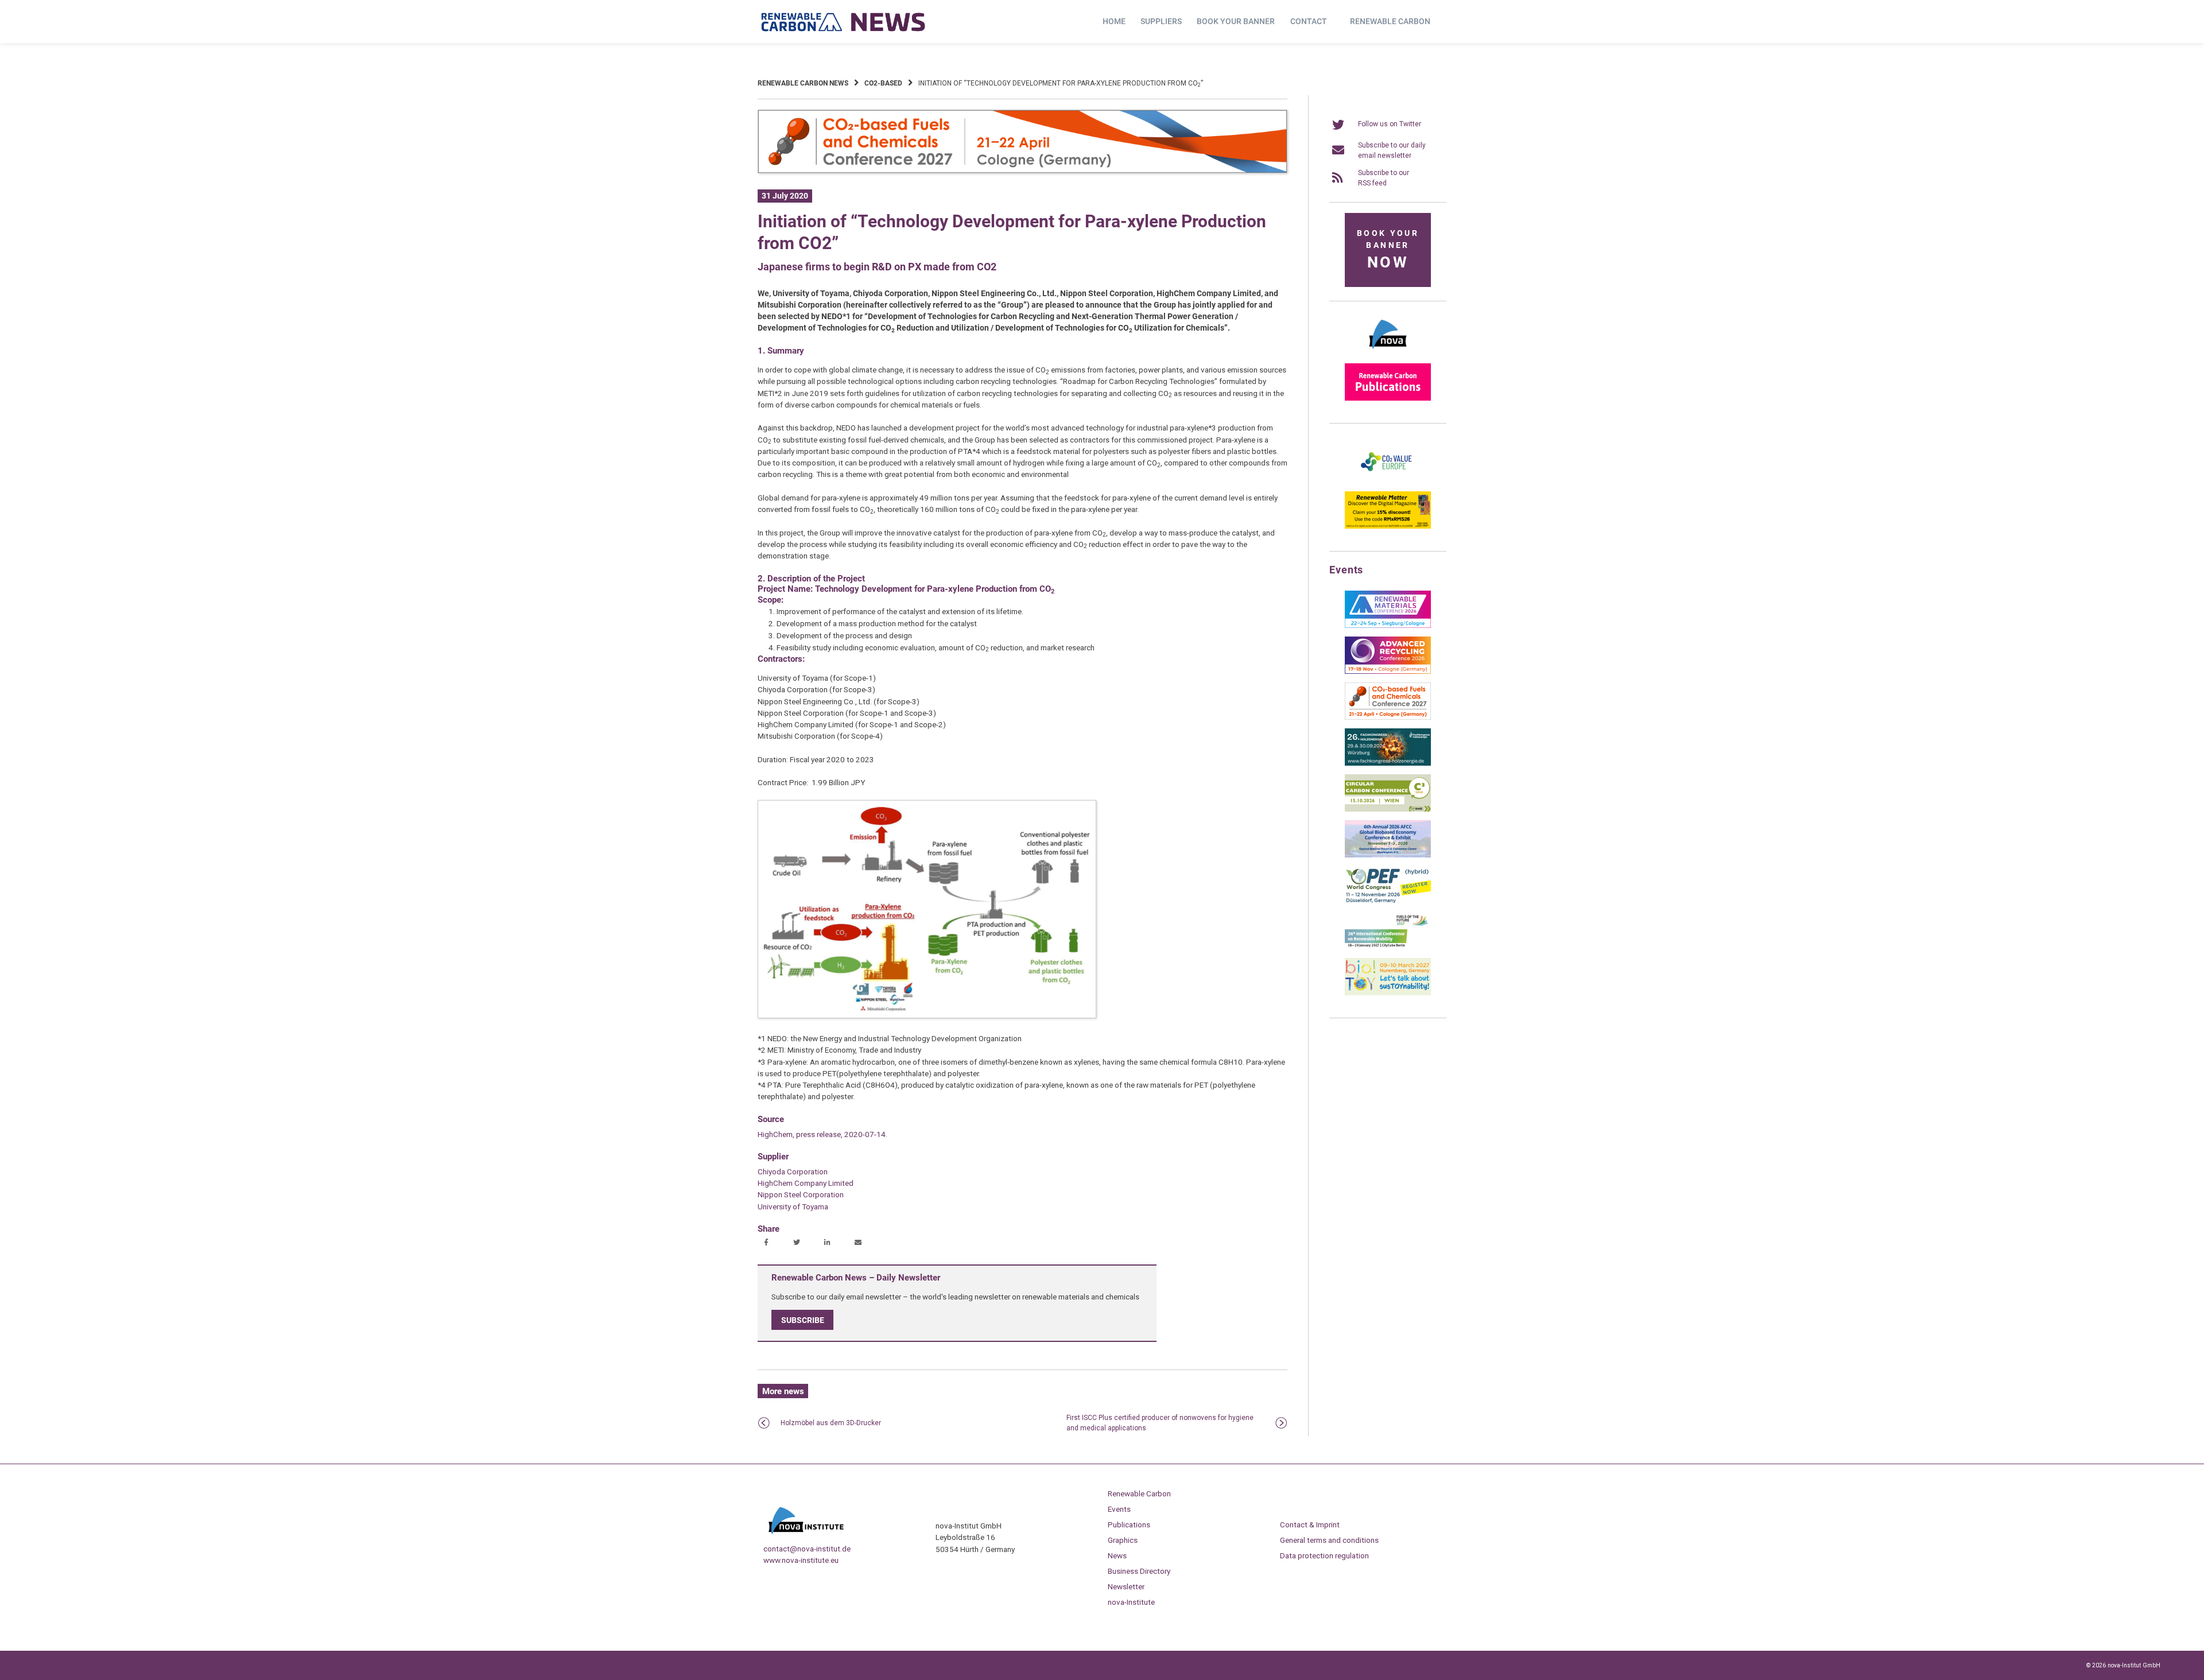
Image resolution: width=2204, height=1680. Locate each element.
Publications (1129, 1524)
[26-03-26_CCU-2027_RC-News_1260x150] (1023, 171)
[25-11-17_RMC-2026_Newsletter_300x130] (1388, 626)
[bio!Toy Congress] (1388, 993)
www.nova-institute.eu (801, 1560)
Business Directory (1139, 1571)
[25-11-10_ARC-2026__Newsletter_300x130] (1388, 672)
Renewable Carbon (1390, 21)
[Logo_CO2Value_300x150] (1388, 480)
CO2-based (883, 83)
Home (1114, 21)
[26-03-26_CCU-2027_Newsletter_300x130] (1388, 717)
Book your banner (1236, 21)
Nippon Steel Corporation (801, 1194)
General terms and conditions (1329, 1540)
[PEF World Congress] (1388, 901)
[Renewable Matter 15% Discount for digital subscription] (1388, 526)
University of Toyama (793, 1206)
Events (1119, 1509)
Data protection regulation (1324, 1555)
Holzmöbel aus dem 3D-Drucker (831, 1423)
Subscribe (803, 1320)
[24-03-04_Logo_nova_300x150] (1388, 352)
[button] (768, 1243)
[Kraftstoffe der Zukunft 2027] (1388, 947)
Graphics (1123, 1540)
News (1117, 1555)
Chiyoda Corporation (793, 1171)
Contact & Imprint (1310, 1524)
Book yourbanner (1388, 250)
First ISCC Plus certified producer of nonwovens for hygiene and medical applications (1160, 1423)
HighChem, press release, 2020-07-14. (822, 1134)
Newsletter (1126, 1586)
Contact (1309, 21)
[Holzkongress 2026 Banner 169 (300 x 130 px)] (1388, 763)
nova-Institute (1131, 1602)
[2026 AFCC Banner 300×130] (1388, 855)
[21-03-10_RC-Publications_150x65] (1388, 398)
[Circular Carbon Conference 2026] (1388, 809)
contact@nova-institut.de (807, 1549)
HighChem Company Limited (806, 1183)
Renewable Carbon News (803, 83)
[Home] (844, 22)
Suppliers (1161, 21)
